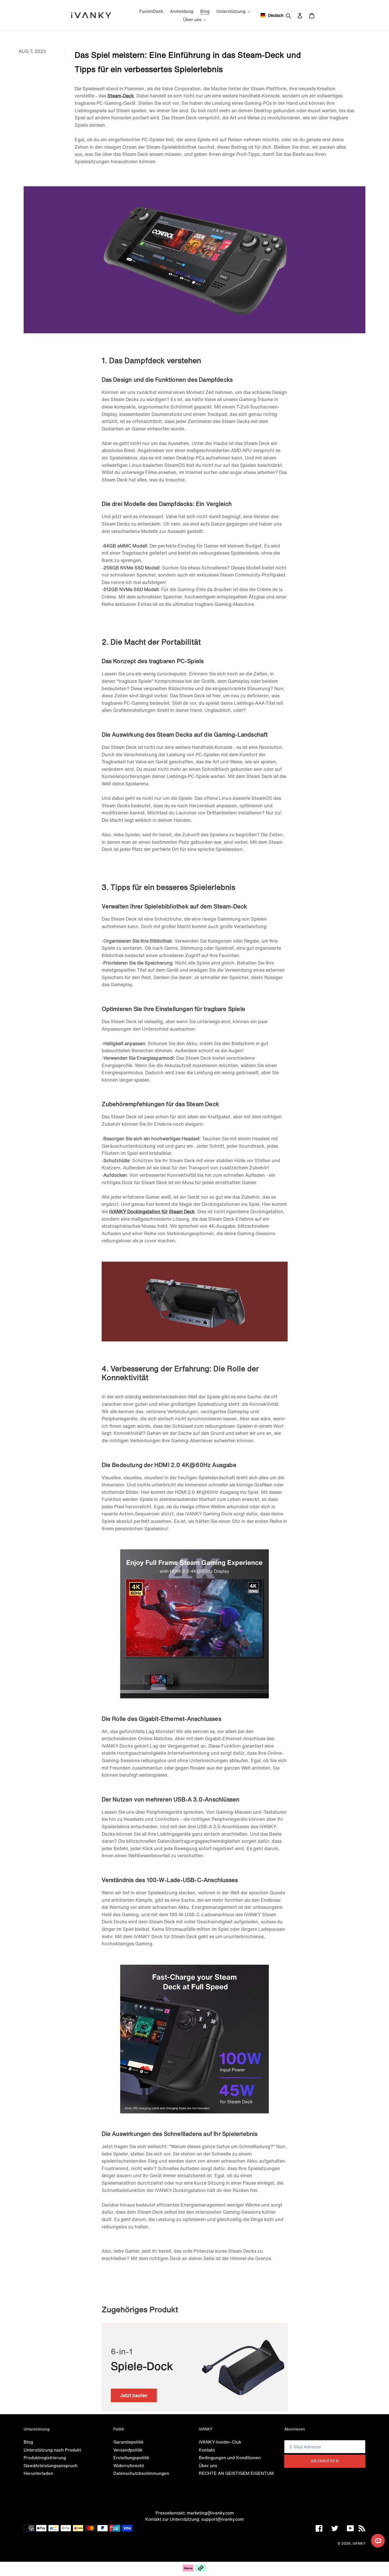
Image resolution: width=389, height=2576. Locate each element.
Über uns (208, 2465)
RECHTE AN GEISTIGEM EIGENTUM (236, 2473)
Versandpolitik (128, 2450)
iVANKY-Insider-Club (220, 2442)
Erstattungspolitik (131, 2457)
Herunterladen (38, 2473)
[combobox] (270, 15)
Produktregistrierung (45, 2457)
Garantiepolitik (128, 2442)
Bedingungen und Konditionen (230, 2457)
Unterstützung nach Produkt (52, 2450)
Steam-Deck (121, 96)
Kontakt (207, 2450)
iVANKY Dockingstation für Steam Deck (152, 1212)
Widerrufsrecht (129, 2465)
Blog (28, 2442)
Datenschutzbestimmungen (141, 2473)
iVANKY (359, 2543)
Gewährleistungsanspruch (51, 2465)
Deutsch (274, 15)
